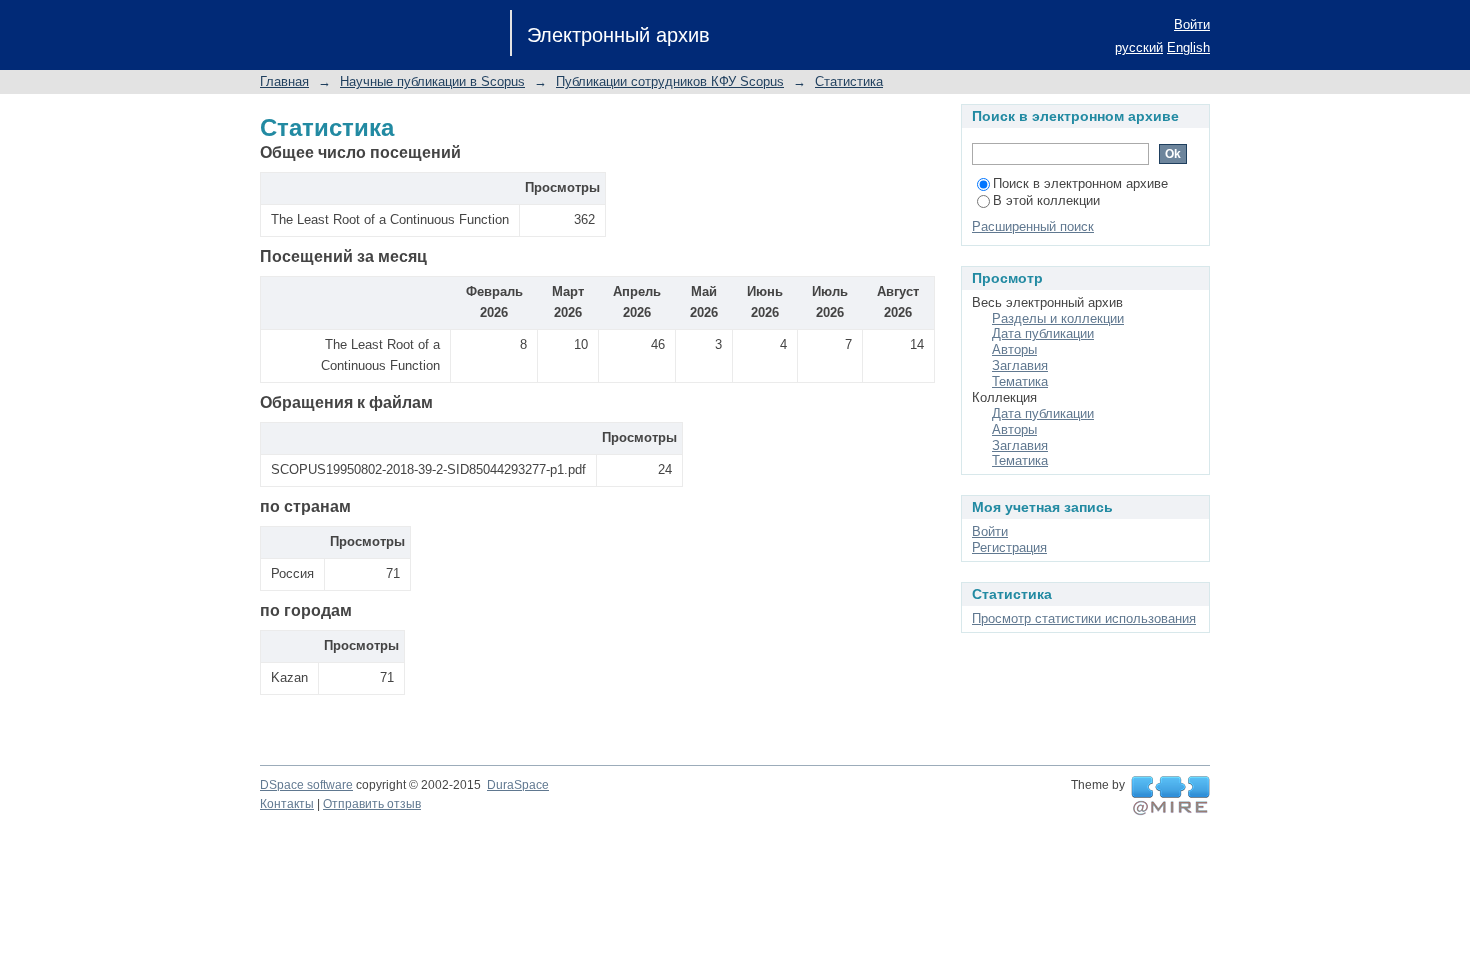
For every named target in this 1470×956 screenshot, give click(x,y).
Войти (1192, 24)
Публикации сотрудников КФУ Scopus (670, 81)
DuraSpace (518, 785)
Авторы (1014, 349)
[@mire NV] (1170, 796)
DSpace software (306, 785)
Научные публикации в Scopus (432, 81)
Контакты (287, 804)
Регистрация (1009, 547)
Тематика (1020, 381)
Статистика (849, 81)
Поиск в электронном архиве (1080, 183)
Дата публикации (1043, 333)
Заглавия (1020, 365)
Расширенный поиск (1033, 226)
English (1188, 47)
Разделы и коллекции (1058, 318)
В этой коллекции (1046, 200)
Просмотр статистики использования (1084, 618)
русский (1139, 47)
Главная (284, 81)
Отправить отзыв (372, 804)
